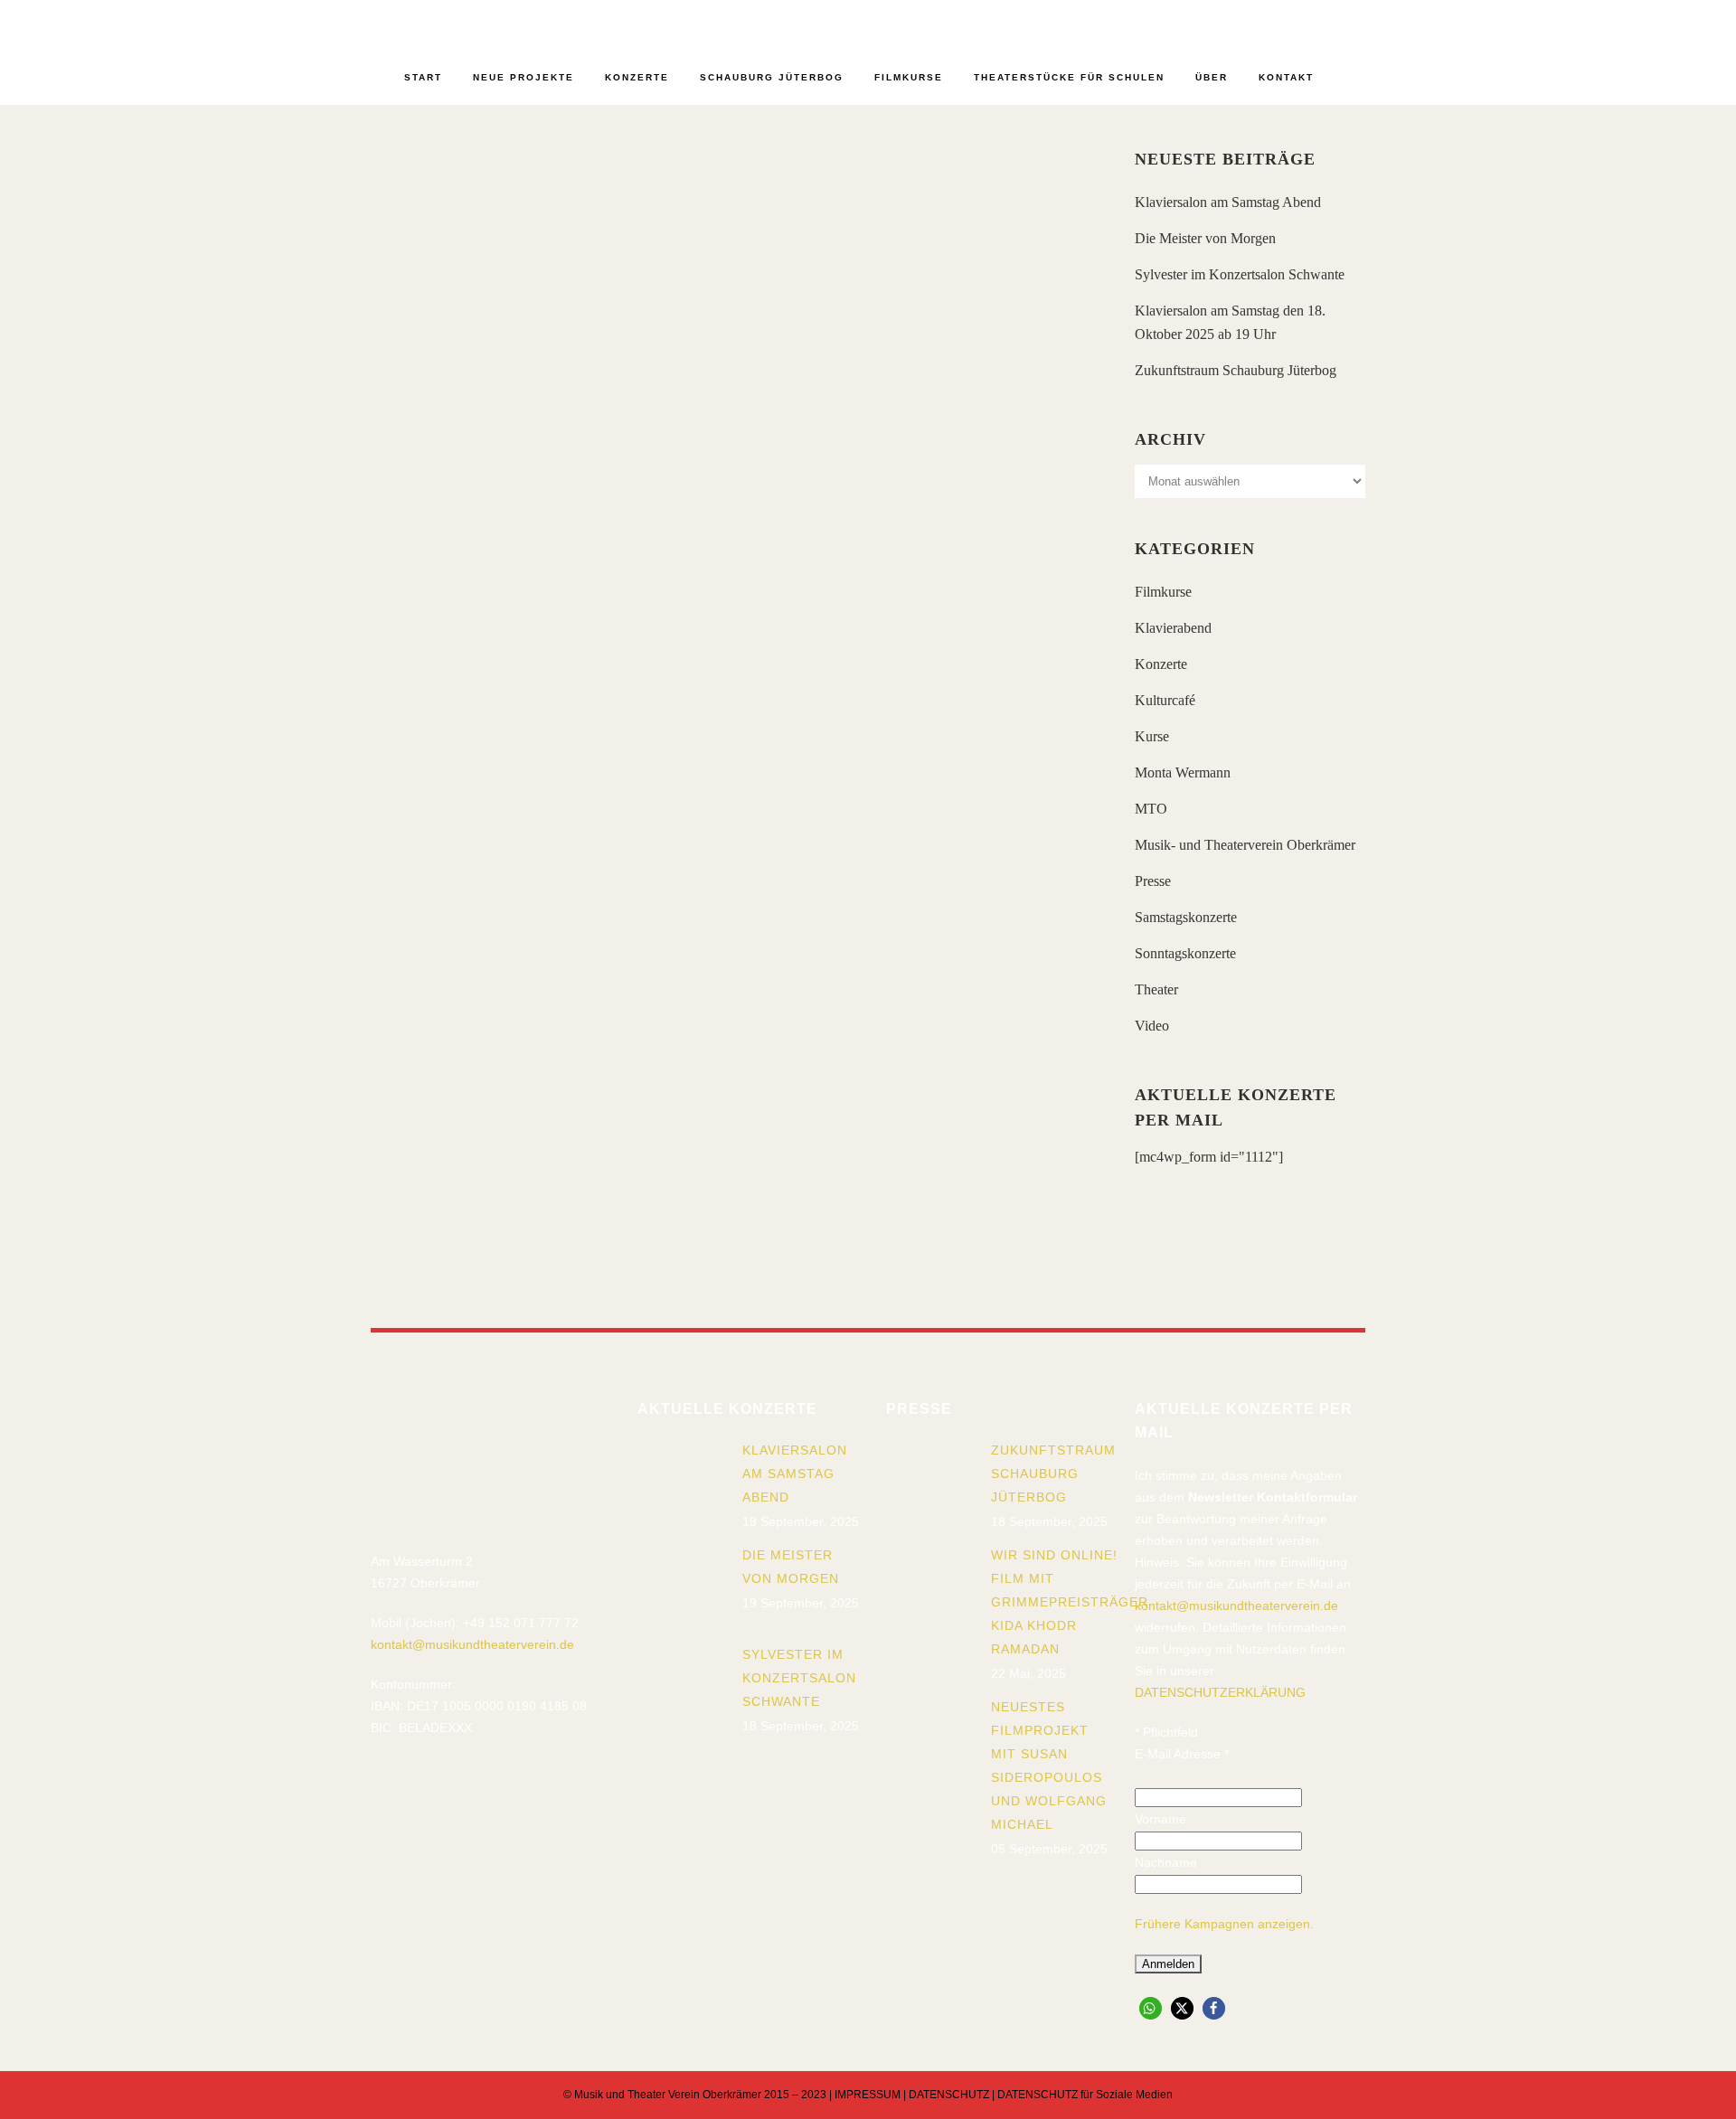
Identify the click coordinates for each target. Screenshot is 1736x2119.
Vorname (1160, 1819)
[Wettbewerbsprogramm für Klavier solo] (894, 758)
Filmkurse (1163, 592)
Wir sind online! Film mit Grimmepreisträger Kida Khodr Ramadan (1070, 1602)
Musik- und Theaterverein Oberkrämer (1245, 845)
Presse (1153, 881)
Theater (1156, 989)
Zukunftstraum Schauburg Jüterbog (1236, 370)
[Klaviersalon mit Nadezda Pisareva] (545, 248)
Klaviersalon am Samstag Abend (1228, 202)
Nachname (1166, 1862)
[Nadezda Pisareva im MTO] (894, 249)
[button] (1151, 2008)
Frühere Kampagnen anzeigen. (1224, 1924)
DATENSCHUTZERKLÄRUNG (1220, 1692)
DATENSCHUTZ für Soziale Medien (1085, 2095)
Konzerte (1161, 664)
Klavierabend (1173, 628)
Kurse (1152, 736)
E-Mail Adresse (1182, 1754)
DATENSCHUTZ (949, 2095)
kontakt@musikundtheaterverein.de (472, 1644)
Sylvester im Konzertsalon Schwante (1240, 274)
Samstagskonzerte (1186, 917)
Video (1152, 1026)
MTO (1151, 809)
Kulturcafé (1165, 700)
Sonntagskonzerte (1185, 953)
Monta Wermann (1183, 772)
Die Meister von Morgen (1205, 238)
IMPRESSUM (868, 2095)
